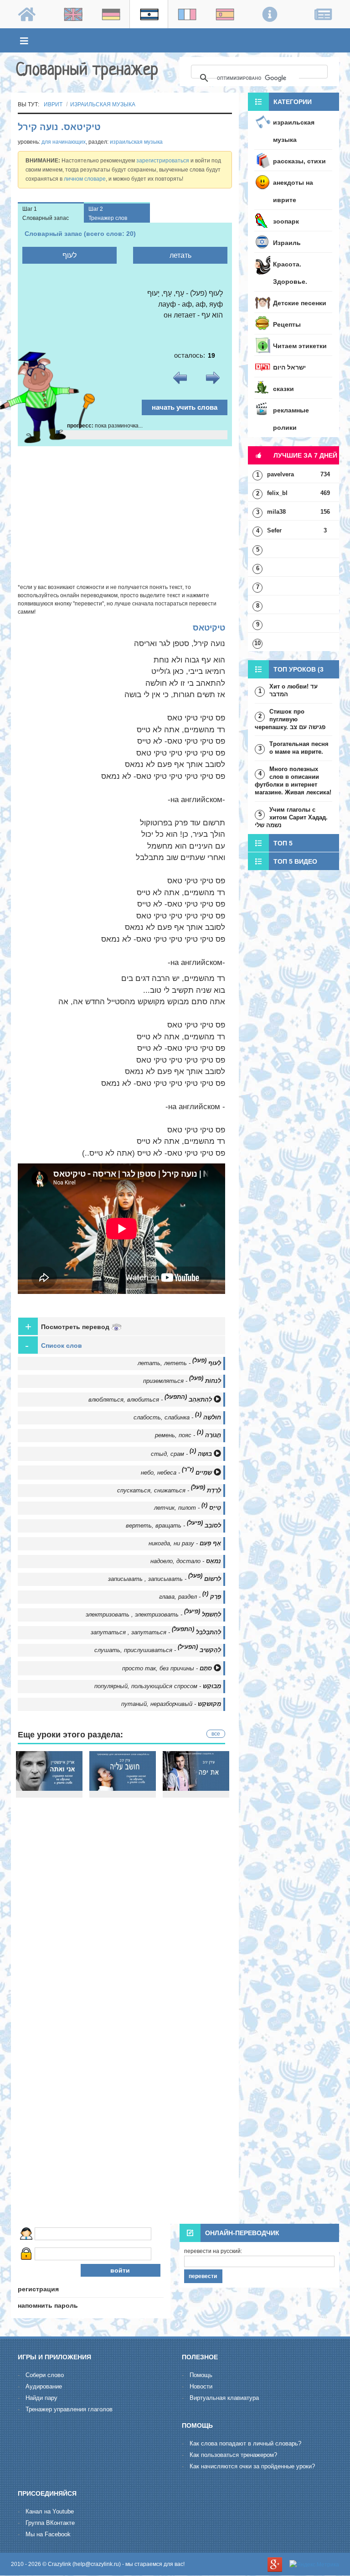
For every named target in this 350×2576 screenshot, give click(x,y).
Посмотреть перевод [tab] (68, 1327)
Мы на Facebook (48, 2534)
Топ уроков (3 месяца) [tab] (286, 672)
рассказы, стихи (299, 161)
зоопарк (286, 221)
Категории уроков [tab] (280, 104)
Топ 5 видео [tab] (295, 861)
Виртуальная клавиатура (224, 2398)
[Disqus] (125, 2100)
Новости (201, 2386)
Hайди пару (41, 2398)
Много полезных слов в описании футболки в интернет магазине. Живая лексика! (293, 781)
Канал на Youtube (50, 2511)
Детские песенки (300, 303)
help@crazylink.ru (97, 2564)
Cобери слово (45, 2375)
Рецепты (287, 324)
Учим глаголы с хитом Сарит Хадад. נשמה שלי (291, 817)
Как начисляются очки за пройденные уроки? (252, 2466)
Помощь (201, 2375)
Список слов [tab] (54, 1345)
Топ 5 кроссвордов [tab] (273, 846)
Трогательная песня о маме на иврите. (299, 748)
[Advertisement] (125, 515)
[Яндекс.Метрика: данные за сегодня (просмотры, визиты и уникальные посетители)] (314, 2565)
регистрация (38, 2289)
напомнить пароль (48, 2305)
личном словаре (85, 179)
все (216, 1734)
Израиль (287, 243)
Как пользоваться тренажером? (233, 2455)
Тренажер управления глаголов (69, 2409)
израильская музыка (103, 104)
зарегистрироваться (163, 161)
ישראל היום (289, 367)
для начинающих (64, 142)
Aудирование (44, 2386)
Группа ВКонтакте (50, 2523)
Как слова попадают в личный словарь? (245, 2443)
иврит (53, 104)
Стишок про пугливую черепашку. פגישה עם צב (290, 719)
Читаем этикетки (300, 346)
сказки (283, 389)
